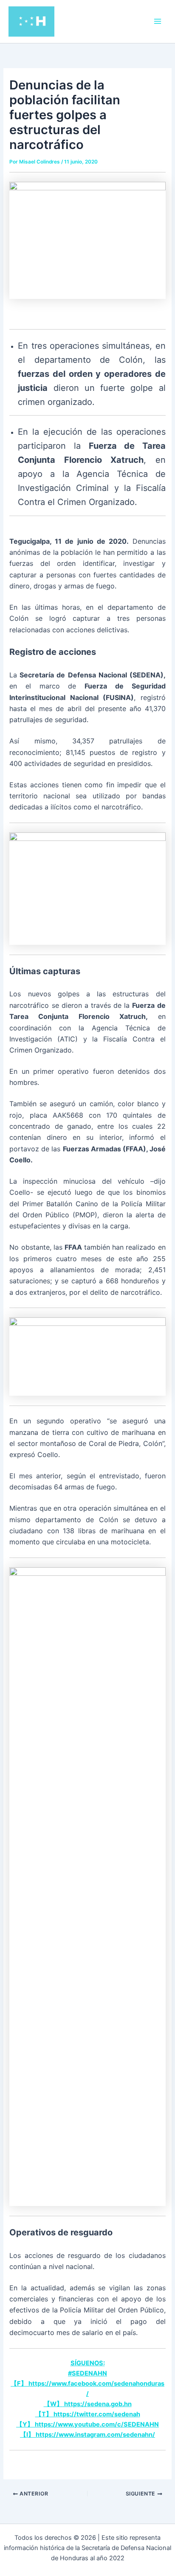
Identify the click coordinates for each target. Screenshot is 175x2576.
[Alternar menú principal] (158, 21)
